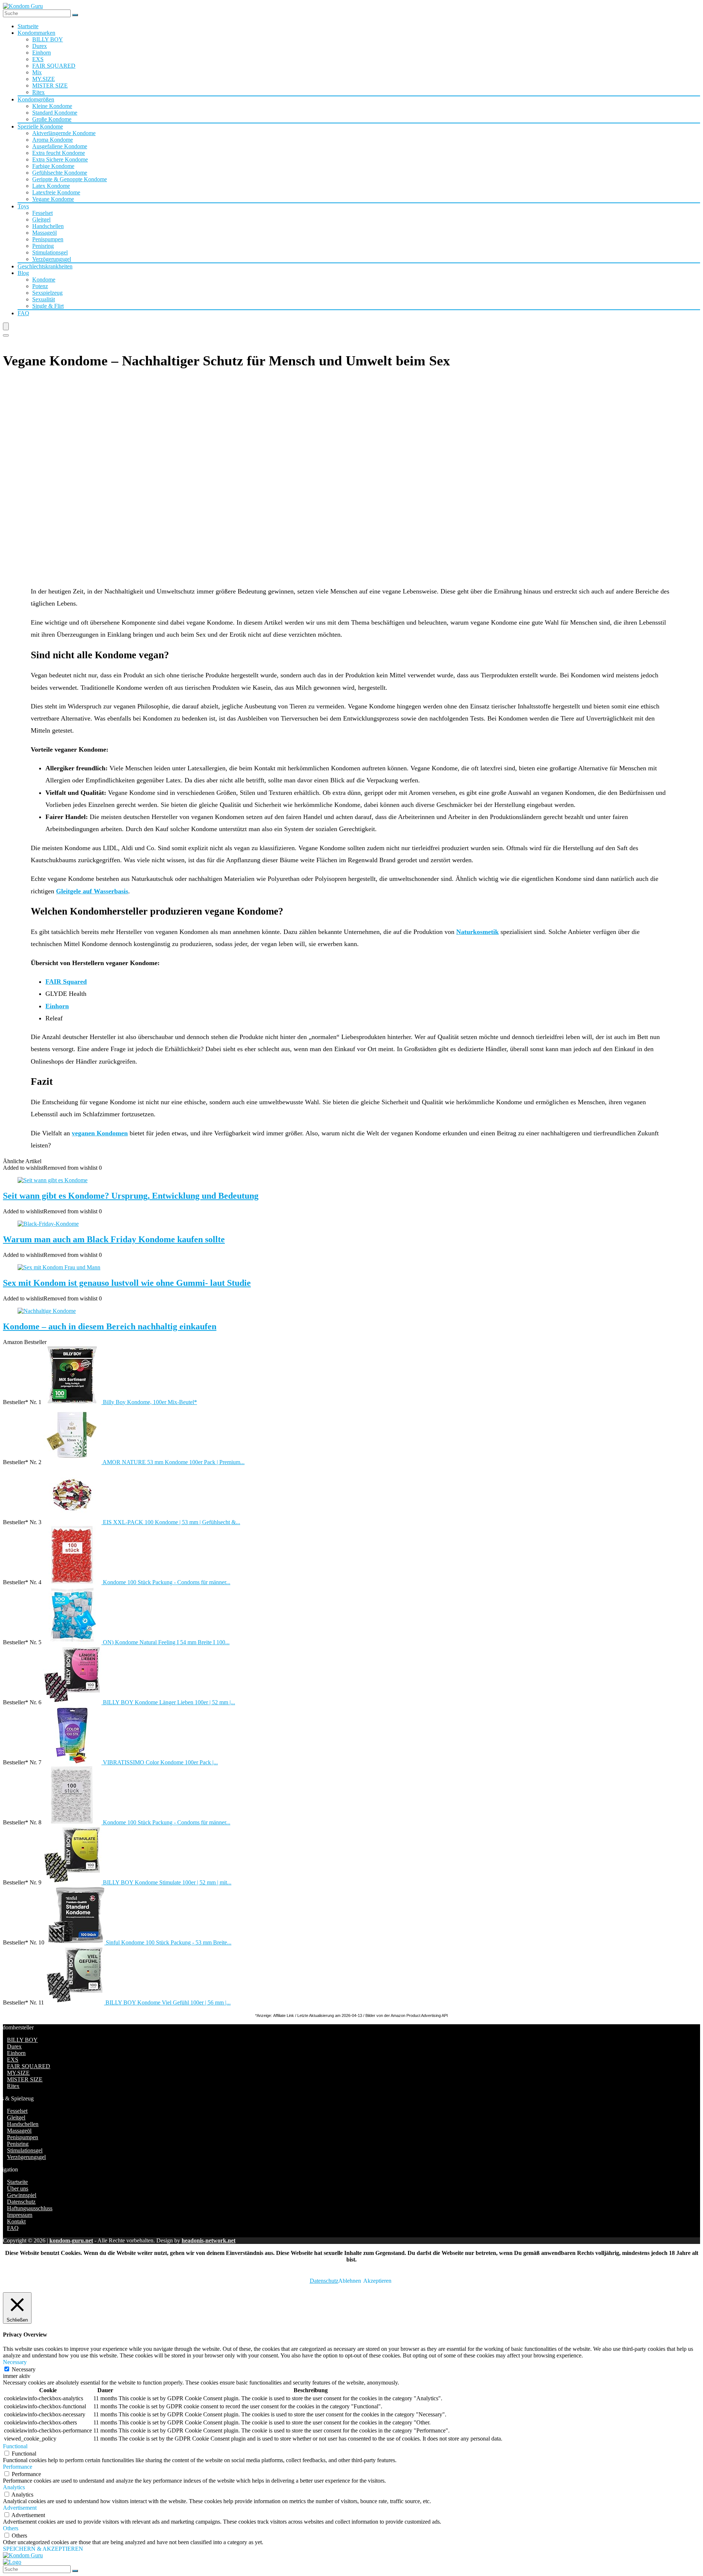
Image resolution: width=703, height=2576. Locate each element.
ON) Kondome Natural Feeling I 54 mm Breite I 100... (166, 1642)
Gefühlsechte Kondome (60, 173)
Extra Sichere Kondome (60, 159)
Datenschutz (21, 2202)
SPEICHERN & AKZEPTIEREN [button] (43, 2549)
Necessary (24, 2369)
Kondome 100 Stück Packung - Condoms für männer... (167, 1582)
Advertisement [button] (20, 2508)
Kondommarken (36, 33)
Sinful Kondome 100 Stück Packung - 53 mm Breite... (169, 1942)
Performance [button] (18, 2467)
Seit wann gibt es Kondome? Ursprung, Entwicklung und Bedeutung (131, 1196)
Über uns (18, 2188)
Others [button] (11, 2528)
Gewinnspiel (22, 2195)
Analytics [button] (14, 2487)
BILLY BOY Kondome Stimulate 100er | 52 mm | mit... (167, 1882)
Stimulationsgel (50, 252)
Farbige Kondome (53, 166)
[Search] (6, 335)
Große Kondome (52, 119)
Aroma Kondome (53, 140)
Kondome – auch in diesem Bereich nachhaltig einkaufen (110, 1326)
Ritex (38, 92)
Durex (40, 46)
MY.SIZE (44, 79)
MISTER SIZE (50, 85)
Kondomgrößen (36, 99)
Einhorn (42, 53)
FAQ (23, 313)
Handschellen (48, 226)
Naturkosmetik (477, 932)
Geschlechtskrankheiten (45, 266)
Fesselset (42, 213)
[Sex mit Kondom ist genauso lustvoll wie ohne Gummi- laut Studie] (59, 1267)
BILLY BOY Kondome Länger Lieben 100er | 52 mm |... (169, 1702)
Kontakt (16, 2221)
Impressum (20, 2215)
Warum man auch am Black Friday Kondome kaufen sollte (114, 1239)
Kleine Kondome (52, 106)
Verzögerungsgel (52, 259)
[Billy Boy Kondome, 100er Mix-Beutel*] (73, 1402)
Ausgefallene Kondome (60, 146)
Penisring (43, 246)
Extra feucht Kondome (59, 153)
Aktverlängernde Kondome (64, 133)
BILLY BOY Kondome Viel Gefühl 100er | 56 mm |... (168, 2002)
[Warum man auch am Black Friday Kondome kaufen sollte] (48, 1224)
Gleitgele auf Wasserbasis (92, 891)
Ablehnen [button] (350, 2281)
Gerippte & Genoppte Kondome (70, 179)
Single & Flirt (48, 306)
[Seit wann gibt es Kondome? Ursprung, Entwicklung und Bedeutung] (53, 1180)
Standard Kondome (55, 113)
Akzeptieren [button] (377, 2281)
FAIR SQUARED (54, 66)
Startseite (28, 26)
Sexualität (44, 299)
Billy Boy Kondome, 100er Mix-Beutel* (150, 1402)
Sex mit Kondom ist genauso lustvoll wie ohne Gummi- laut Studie (127, 1283)
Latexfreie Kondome (56, 192)
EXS (38, 59)
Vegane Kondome (53, 199)
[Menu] (6, 326)
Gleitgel (41, 219)
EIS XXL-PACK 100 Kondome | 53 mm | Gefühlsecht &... (172, 1522)
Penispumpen (48, 239)
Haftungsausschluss (30, 2208)
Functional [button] (15, 2446)
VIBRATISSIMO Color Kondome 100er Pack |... (160, 1762)
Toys (23, 206)
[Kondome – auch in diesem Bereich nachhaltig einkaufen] (47, 1311)
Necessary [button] (15, 2362)
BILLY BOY (48, 39)
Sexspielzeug (47, 293)
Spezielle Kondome (40, 126)
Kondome (44, 280)
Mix (37, 72)
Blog (23, 273)
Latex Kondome (51, 186)
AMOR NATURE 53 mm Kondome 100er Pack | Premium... (174, 1462)
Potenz (40, 286)
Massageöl (44, 233)
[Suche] (75, 15)
